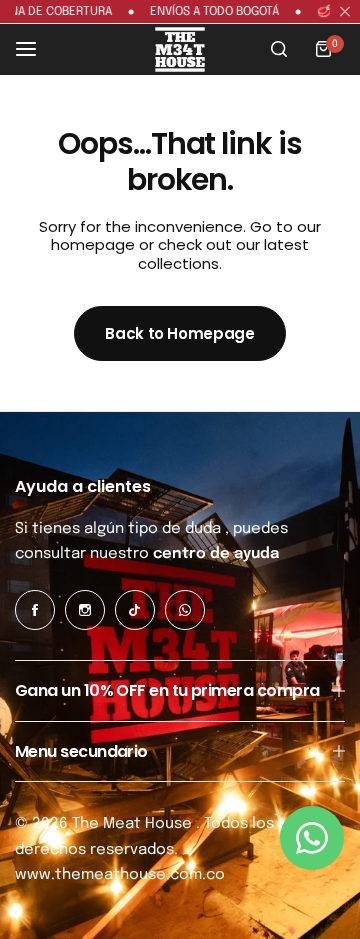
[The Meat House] (180, 49)
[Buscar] (279, 49)
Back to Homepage (179, 333)
